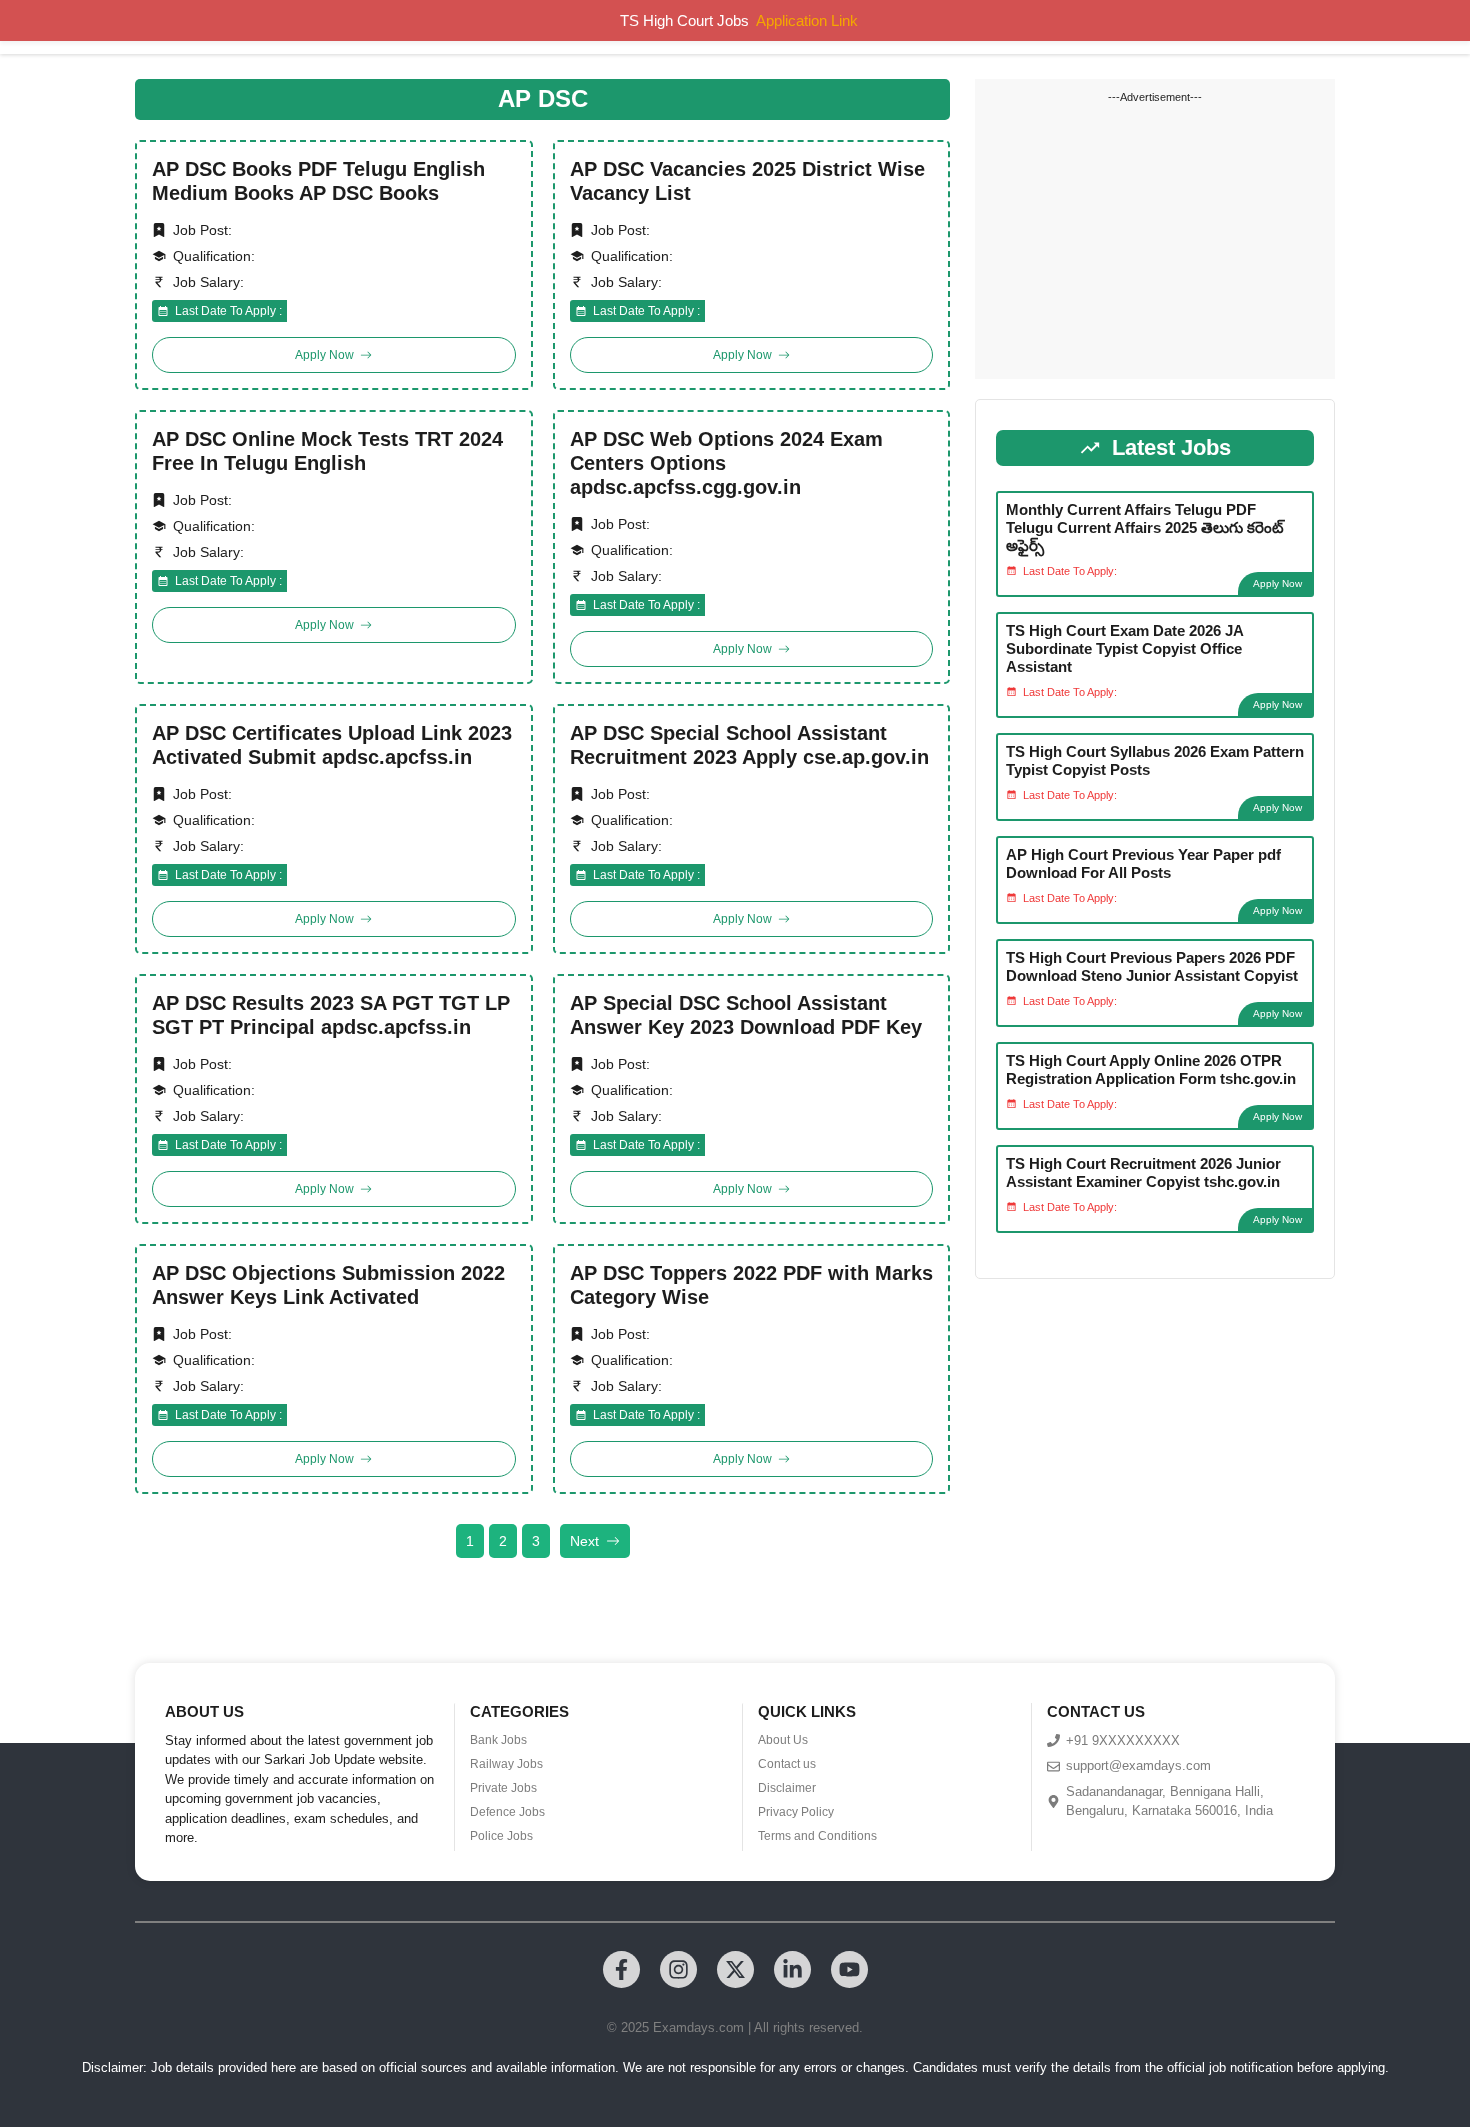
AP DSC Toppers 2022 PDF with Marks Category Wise (751, 1285)
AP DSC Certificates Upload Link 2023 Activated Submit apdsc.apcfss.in (332, 745)
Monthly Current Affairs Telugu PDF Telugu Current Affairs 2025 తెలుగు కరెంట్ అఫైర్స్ (1145, 527)
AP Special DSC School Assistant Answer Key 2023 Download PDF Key (746, 1015)
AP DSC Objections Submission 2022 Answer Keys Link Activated (328, 1285)
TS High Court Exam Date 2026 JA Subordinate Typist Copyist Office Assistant (1124, 648)
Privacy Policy (796, 1812)
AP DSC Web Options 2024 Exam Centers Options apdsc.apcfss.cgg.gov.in (726, 463)
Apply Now (1277, 583)
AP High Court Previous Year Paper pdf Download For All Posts (1143, 863)
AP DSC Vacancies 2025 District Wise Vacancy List (747, 181)
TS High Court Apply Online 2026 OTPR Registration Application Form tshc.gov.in (1151, 1069)
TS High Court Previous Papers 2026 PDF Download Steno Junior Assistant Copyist (1152, 966)
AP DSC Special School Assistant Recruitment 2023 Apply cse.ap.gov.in (749, 745)
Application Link (807, 20)
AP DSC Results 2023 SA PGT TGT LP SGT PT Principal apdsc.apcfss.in (331, 1015)
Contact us (787, 1764)
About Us (783, 1740)
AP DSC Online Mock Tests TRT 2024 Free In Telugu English (327, 451)
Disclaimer (787, 1788)
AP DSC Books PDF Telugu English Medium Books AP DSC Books (318, 181)
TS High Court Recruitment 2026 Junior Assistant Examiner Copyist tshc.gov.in (1143, 1172)
